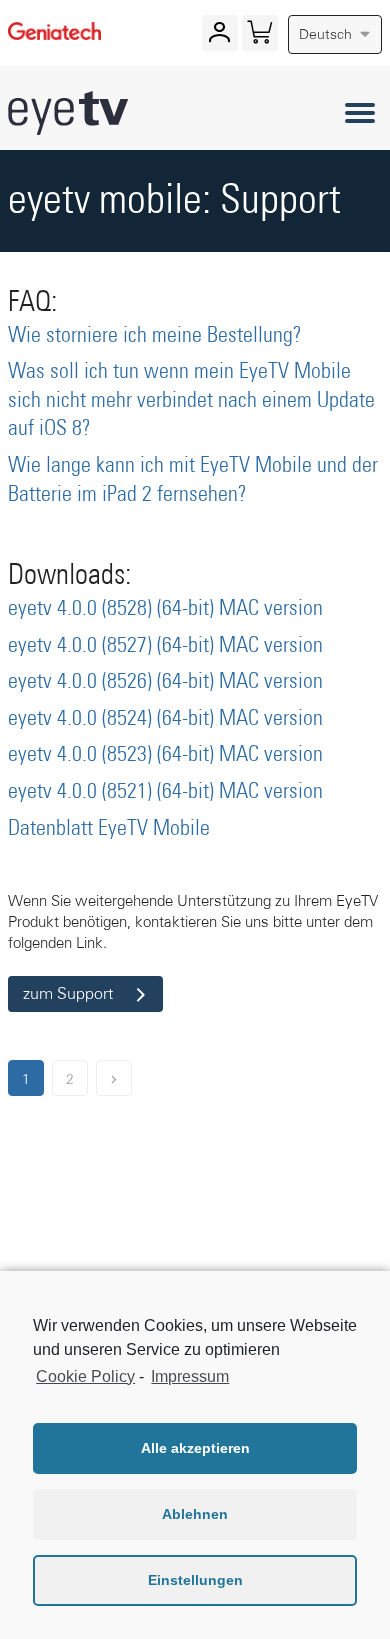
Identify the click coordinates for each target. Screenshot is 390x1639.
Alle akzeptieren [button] (195, 1448)
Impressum (190, 1376)
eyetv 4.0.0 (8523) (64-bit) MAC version (165, 755)
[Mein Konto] (219, 37)
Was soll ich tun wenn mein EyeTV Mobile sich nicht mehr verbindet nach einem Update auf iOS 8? (191, 400)
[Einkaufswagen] (259, 37)
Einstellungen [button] (195, 1580)
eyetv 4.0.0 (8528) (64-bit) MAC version (165, 609)
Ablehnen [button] (195, 1514)
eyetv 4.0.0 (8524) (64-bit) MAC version (165, 719)
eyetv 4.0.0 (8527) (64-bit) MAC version (165, 646)
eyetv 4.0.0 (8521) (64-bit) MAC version (165, 792)
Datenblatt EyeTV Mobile (109, 829)
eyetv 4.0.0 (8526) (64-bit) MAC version (165, 682)
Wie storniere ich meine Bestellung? (155, 336)
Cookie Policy (85, 1376)
